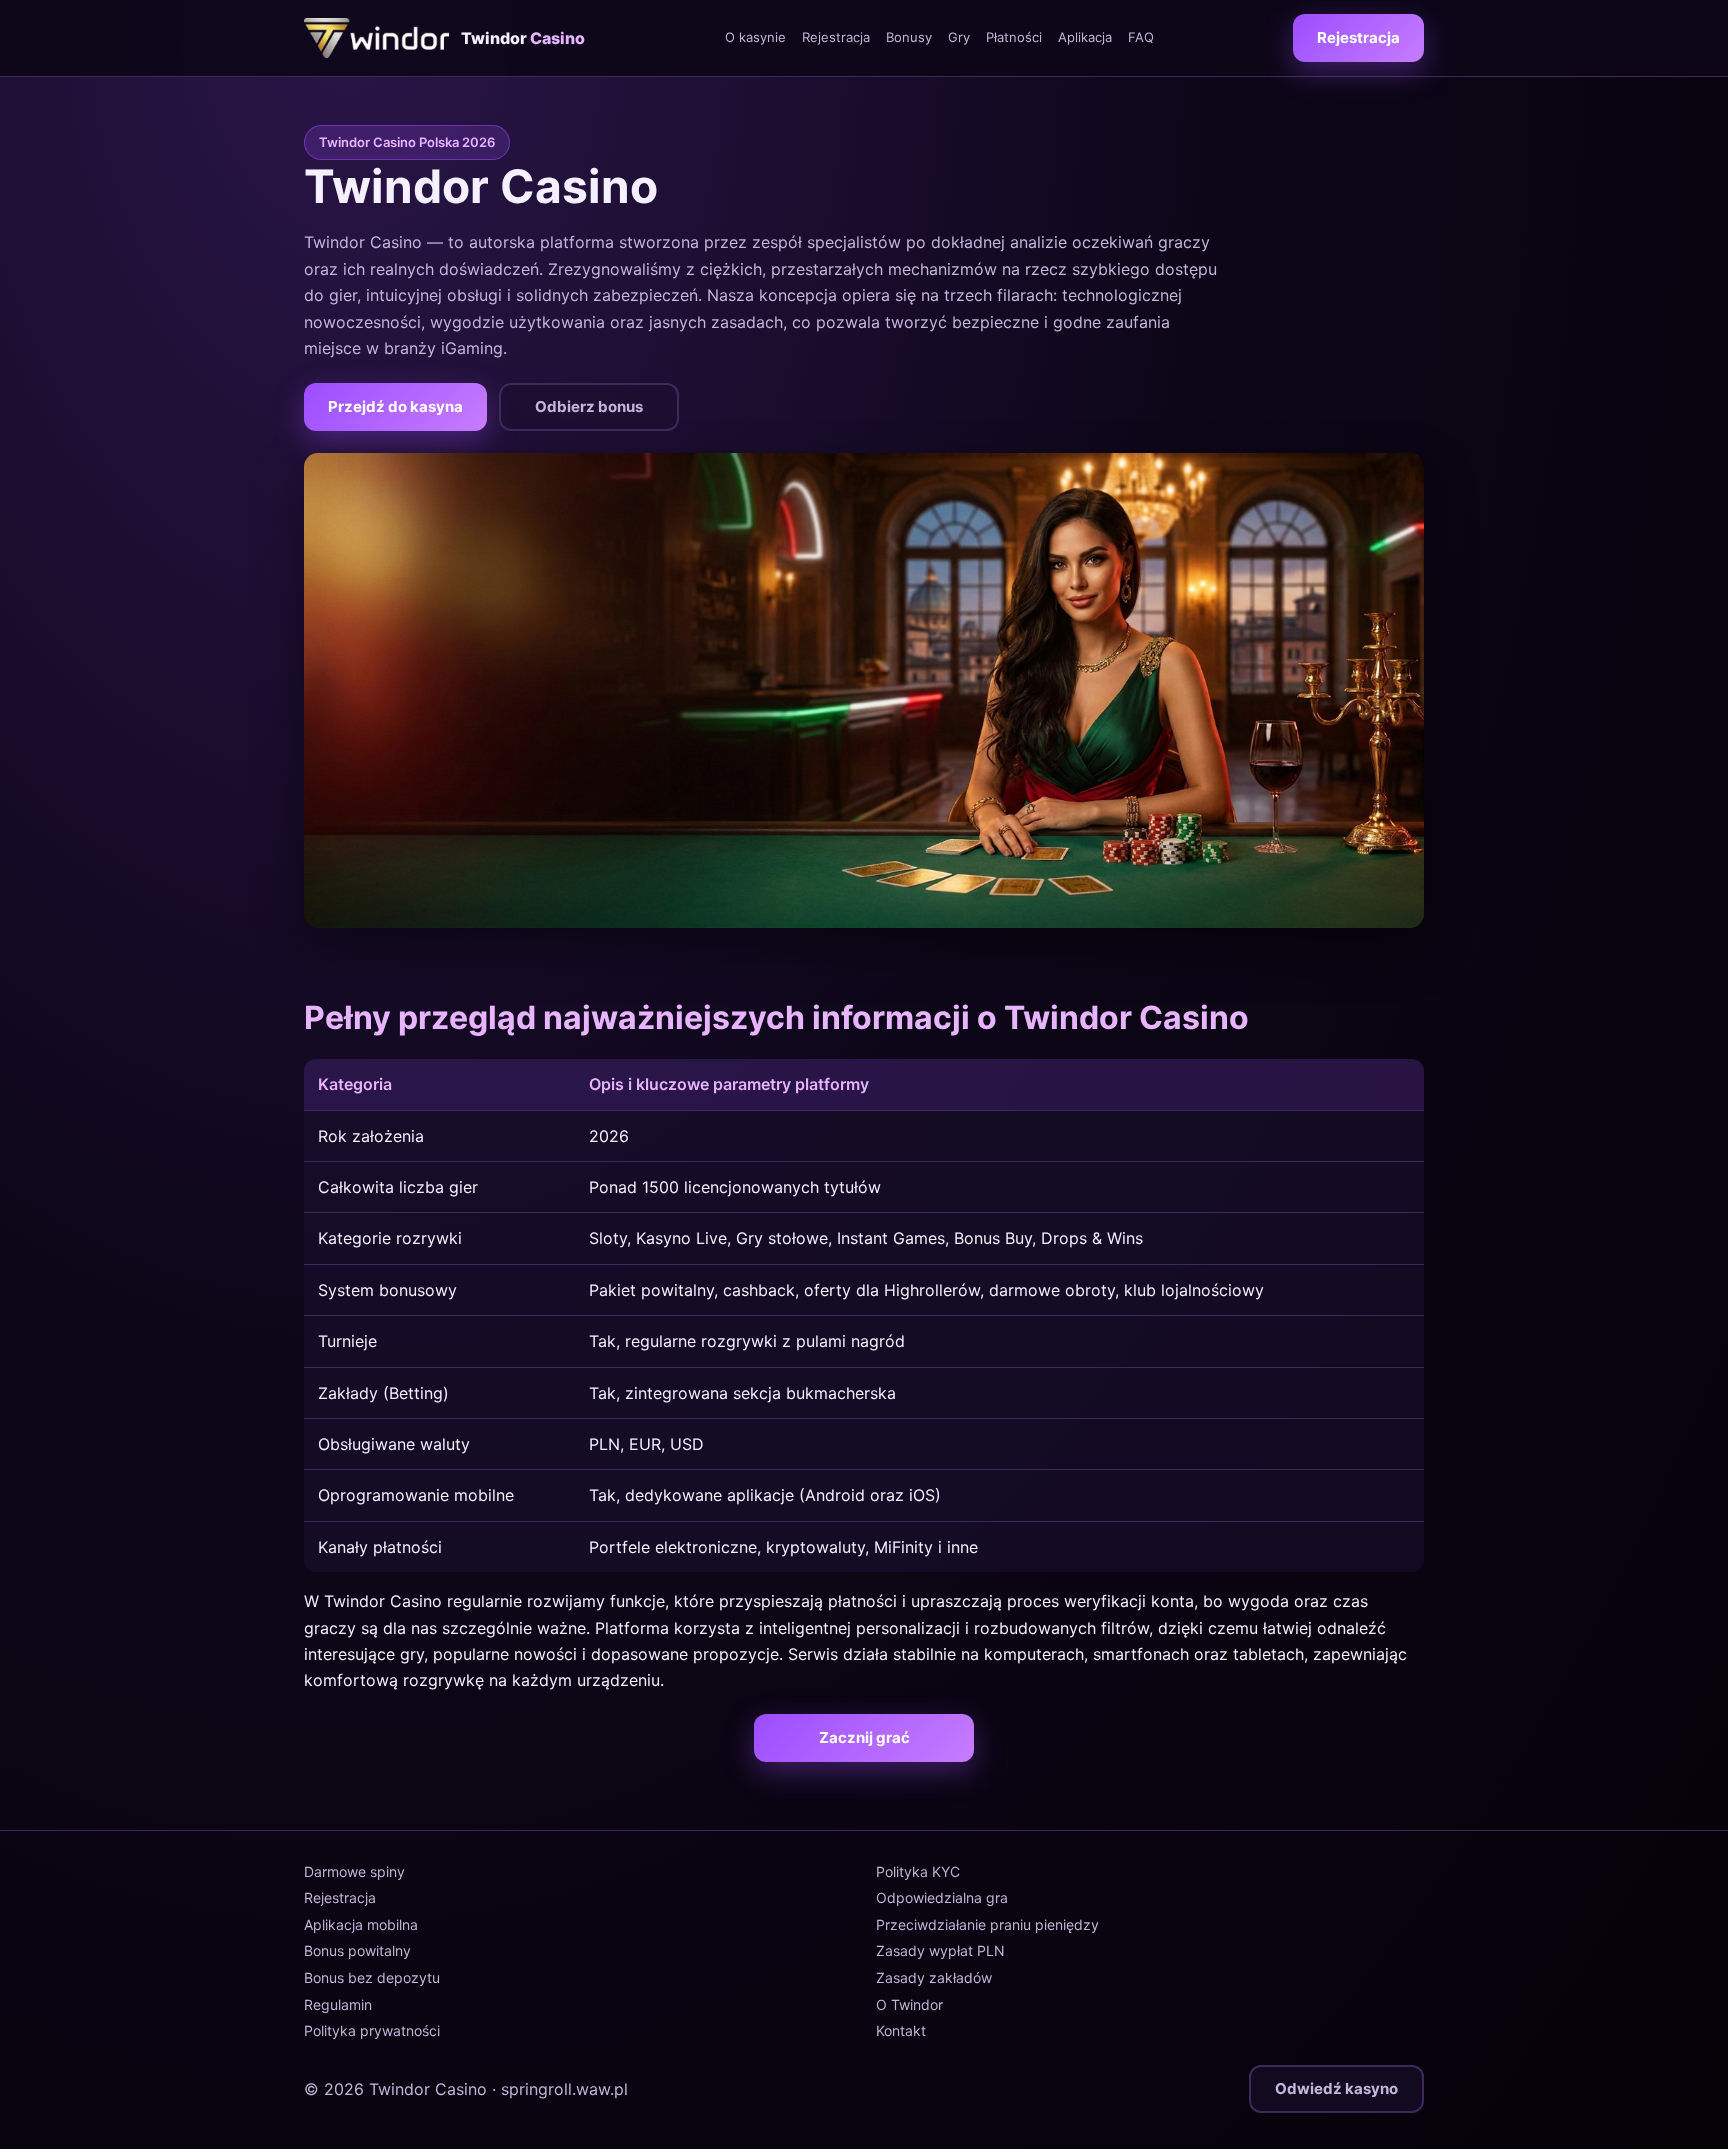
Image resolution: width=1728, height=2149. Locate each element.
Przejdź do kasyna (395, 406)
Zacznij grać (864, 1737)
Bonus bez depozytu (372, 1977)
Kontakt (901, 2030)
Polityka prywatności (372, 2030)
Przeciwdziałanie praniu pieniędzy (987, 1924)
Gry (959, 37)
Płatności (1014, 37)
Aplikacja (1085, 37)
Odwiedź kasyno (1336, 2088)
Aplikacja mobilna (361, 1924)
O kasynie (755, 37)
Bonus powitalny (357, 1950)
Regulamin (338, 2004)
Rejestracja (836, 37)
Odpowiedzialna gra (942, 1897)
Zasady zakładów (934, 1977)
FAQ (1141, 37)
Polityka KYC (918, 1871)
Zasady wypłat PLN (940, 1950)
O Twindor (909, 2004)
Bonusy (909, 37)
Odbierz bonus (589, 406)
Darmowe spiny (354, 1871)
